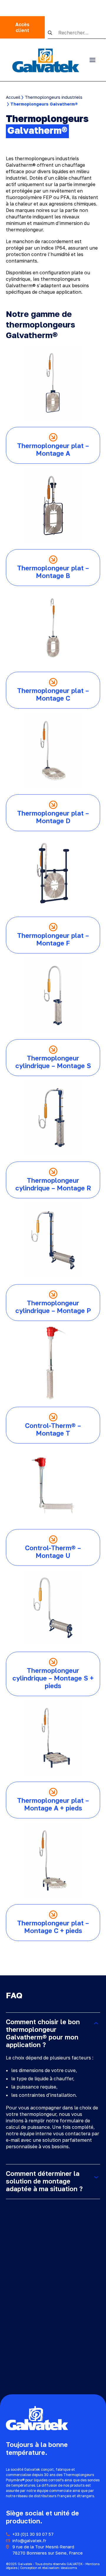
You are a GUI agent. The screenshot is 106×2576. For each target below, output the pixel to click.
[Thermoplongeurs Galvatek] (46, 60)
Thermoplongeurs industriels (54, 97)
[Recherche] (77, 33)
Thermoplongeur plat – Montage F (53, 939)
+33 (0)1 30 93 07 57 (33, 2534)
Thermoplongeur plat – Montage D (53, 817)
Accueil (13, 97)
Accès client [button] (23, 27)
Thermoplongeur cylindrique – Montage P (53, 1307)
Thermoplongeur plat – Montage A (53, 449)
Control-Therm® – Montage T (53, 1429)
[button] (53, 33)
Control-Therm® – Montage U (53, 1552)
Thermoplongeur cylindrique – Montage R (53, 1184)
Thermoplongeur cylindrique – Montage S (53, 1062)
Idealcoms (69, 2568)
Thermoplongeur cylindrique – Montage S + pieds (53, 1678)
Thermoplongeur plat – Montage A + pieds (53, 1804)
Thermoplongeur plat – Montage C (53, 694)
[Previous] (46, 1952)
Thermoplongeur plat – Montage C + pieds (53, 1927)
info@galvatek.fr (29, 2541)
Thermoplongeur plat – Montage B (53, 572)
